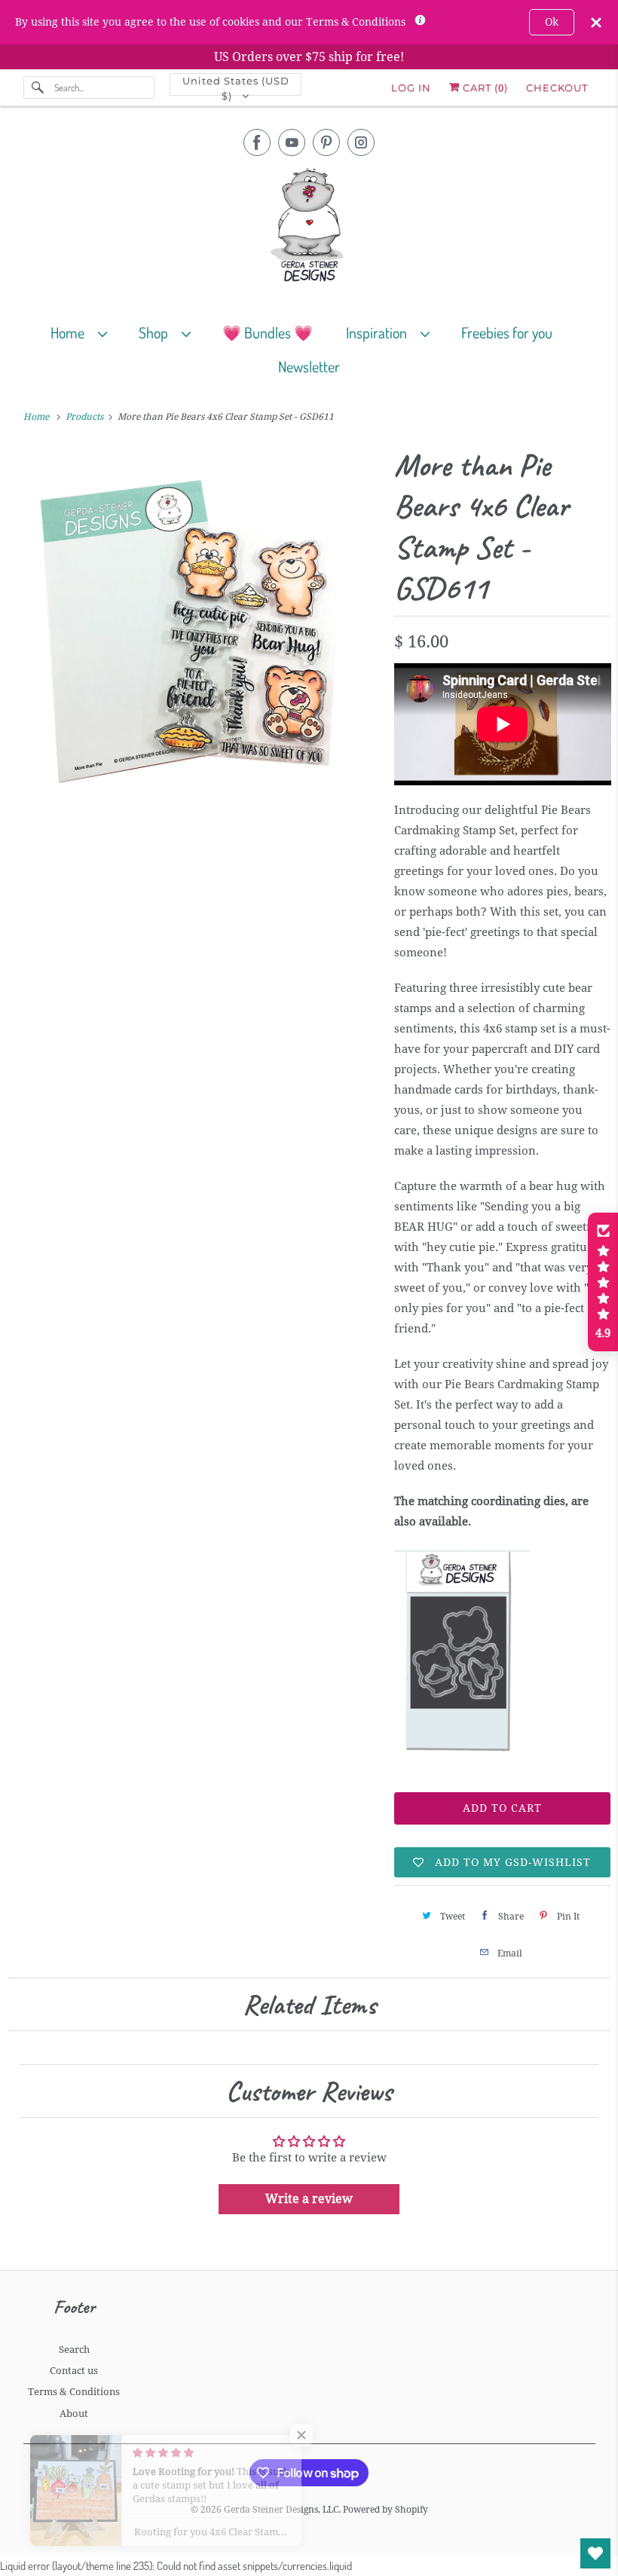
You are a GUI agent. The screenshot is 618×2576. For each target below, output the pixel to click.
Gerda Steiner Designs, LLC (281, 2510)
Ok (552, 22)
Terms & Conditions (74, 2392)
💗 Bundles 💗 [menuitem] (268, 332)
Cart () (484, 87)
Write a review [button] (309, 2199)
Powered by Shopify (385, 2510)
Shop (156, 332)
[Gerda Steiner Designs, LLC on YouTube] (292, 142)
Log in (411, 87)
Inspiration (379, 332)
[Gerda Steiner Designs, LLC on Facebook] (257, 142)
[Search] (38, 87)
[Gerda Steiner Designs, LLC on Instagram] (361, 142)
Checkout (557, 87)
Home (70, 332)
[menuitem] (86, 332)
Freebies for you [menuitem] (507, 332)
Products (86, 417)
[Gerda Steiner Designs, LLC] (309, 228)
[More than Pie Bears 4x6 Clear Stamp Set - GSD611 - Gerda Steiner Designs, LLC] (193, 627)
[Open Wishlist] (595, 2553)
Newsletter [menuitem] (309, 366)
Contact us (74, 2371)
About (74, 2414)
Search (74, 2350)
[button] (603, 1282)
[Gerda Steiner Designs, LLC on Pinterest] (326, 142)
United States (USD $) (236, 85)
